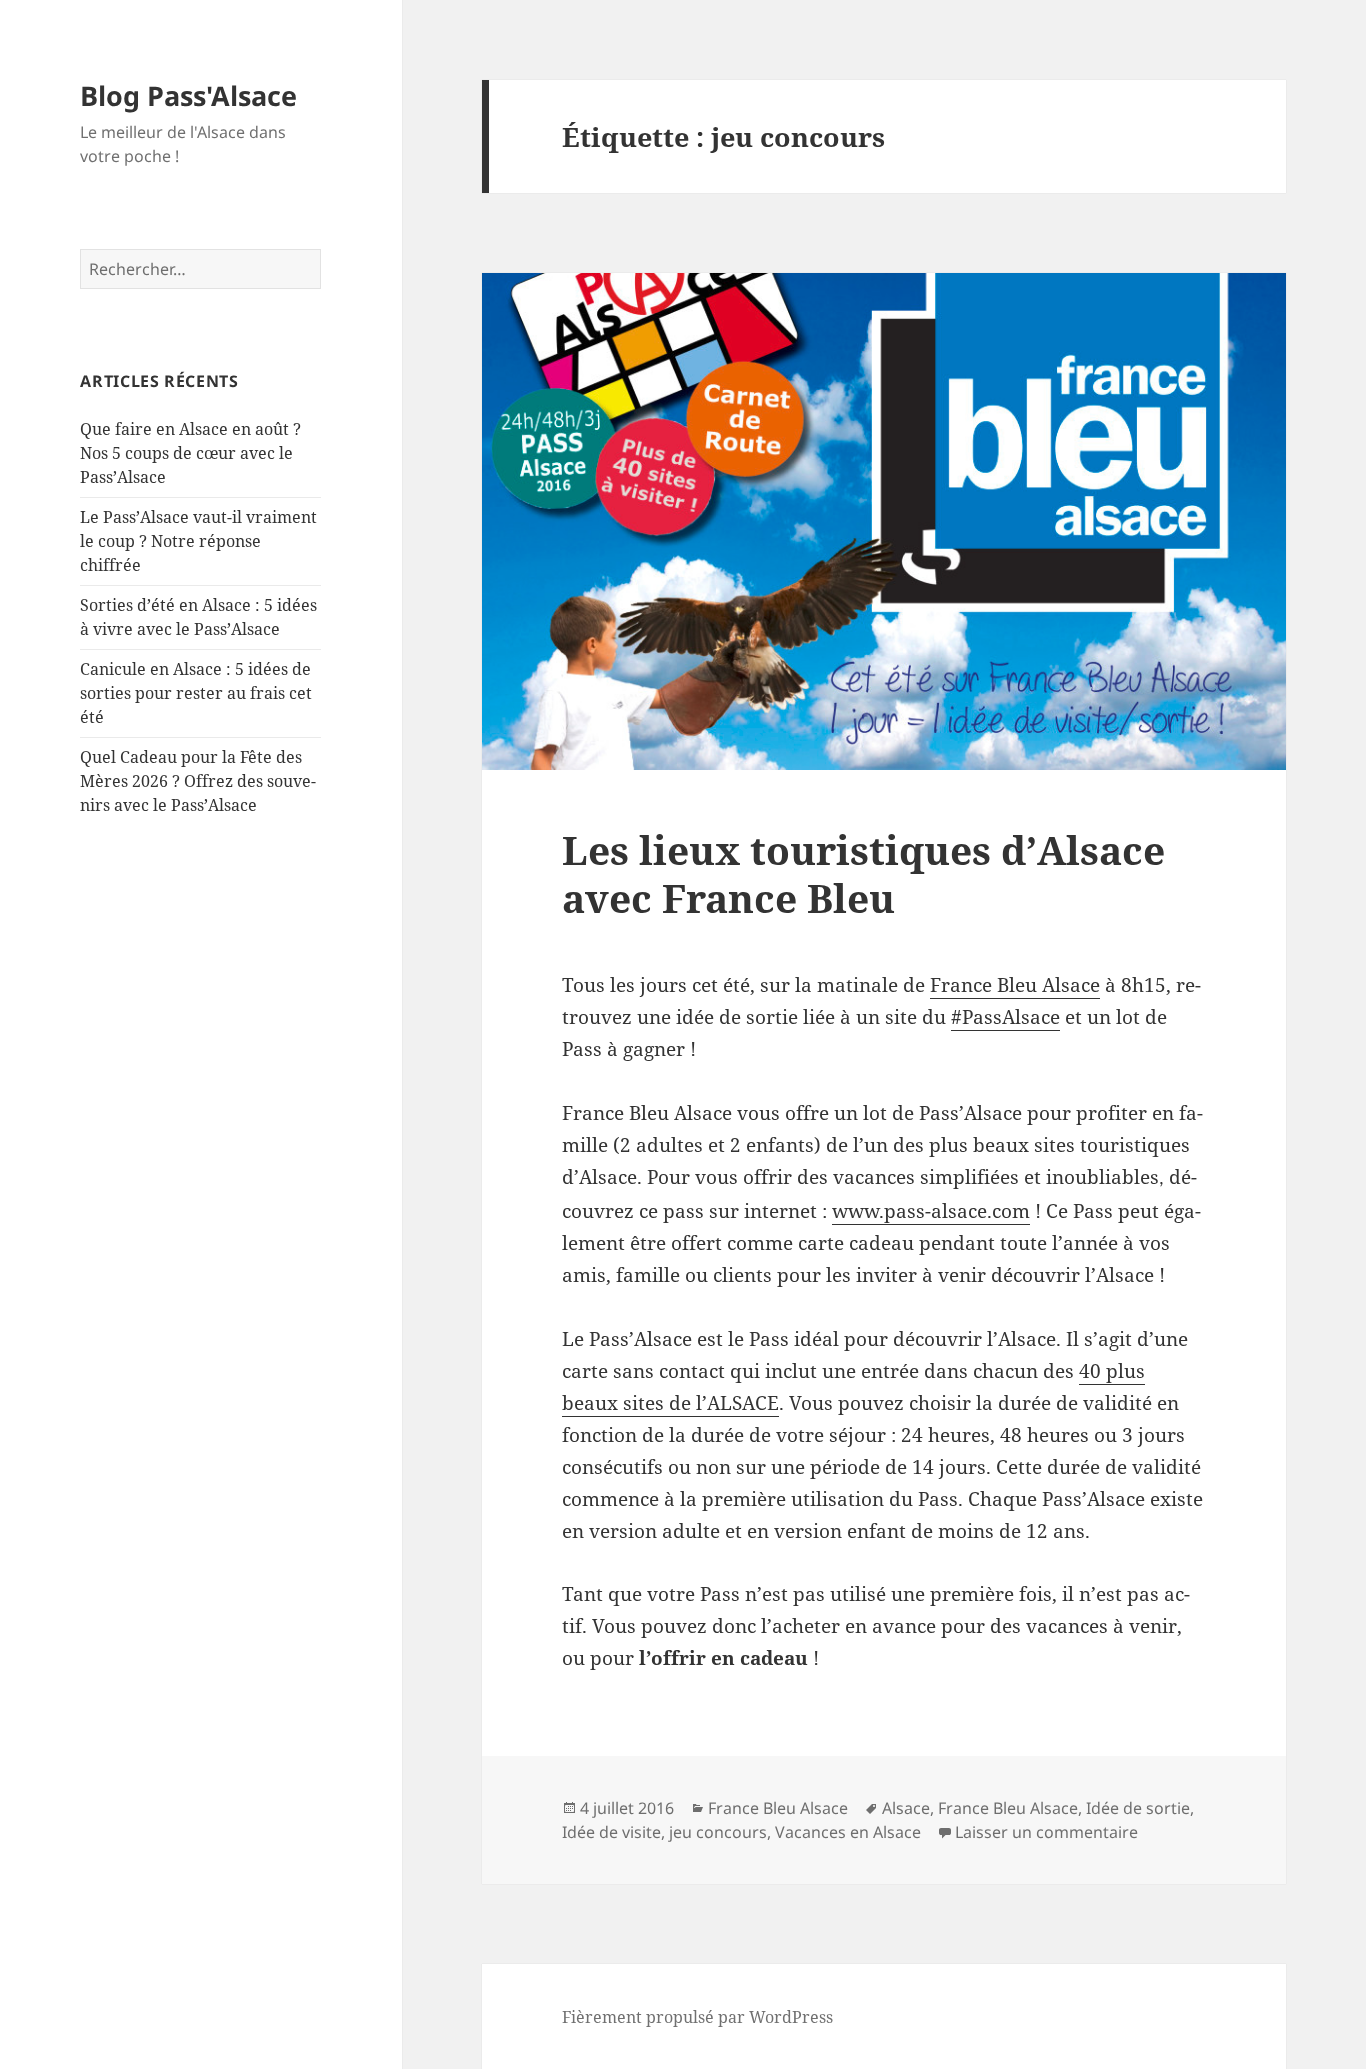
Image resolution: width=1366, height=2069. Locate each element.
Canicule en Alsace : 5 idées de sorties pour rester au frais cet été (196, 693)
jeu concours (718, 1832)
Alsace (906, 1808)
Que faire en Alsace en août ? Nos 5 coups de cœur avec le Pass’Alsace (190, 453)
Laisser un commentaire (1046, 1832)
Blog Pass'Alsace (188, 95)
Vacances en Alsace (848, 1832)
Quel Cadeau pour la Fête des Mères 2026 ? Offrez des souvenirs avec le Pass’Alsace (198, 781)
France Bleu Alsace (1015, 985)
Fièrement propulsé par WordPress (697, 2017)
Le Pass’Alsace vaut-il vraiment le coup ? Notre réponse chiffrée (198, 541)
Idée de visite (611, 1832)
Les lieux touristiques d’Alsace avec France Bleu (863, 873)
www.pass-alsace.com (931, 1211)
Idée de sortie (1138, 1808)
